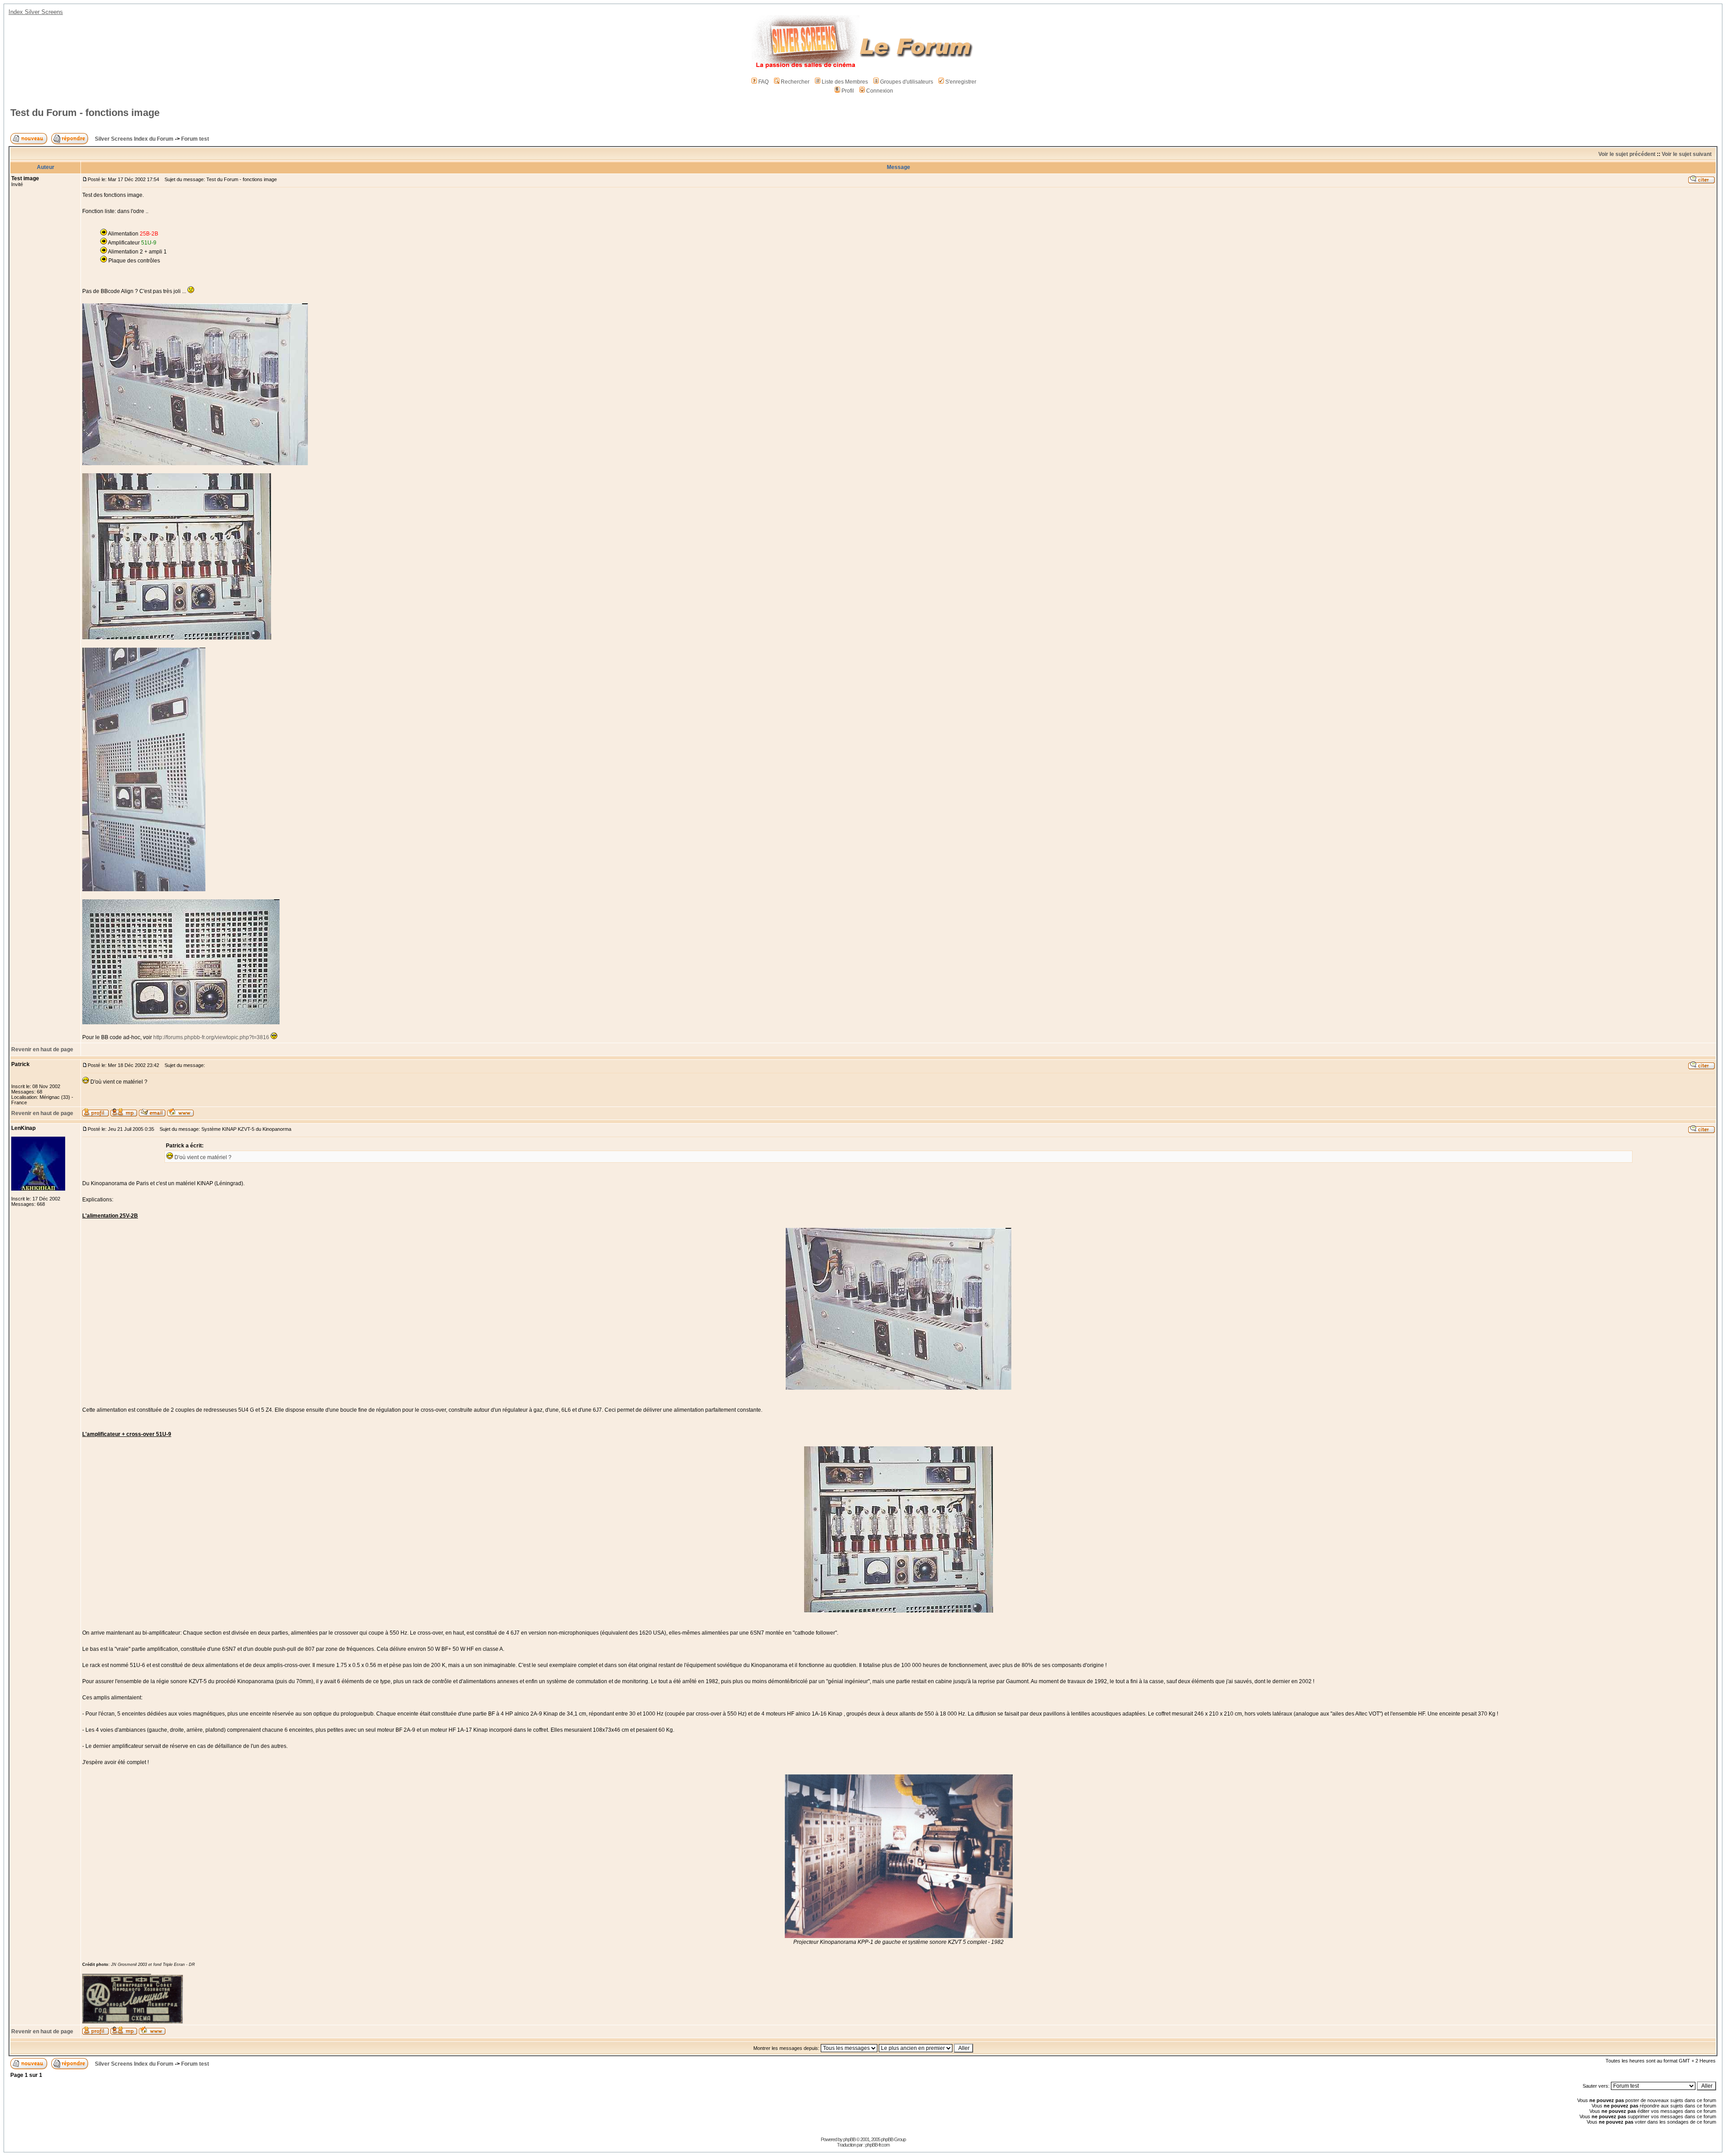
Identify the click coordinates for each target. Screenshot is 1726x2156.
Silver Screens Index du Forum (134, 139)
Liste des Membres (845, 82)
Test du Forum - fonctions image (85, 113)
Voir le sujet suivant (1687, 154)
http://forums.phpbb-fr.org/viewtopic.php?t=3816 (211, 1037)
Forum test (195, 139)
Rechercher (795, 82)
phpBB (849, 2139)
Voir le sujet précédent (1627, 154)
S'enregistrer (961, 82)
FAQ (763, 82)
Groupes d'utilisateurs (907, 82)
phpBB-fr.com (877, 2145)
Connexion (880, 91)
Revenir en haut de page (42, 1049)
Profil (848, 91)
